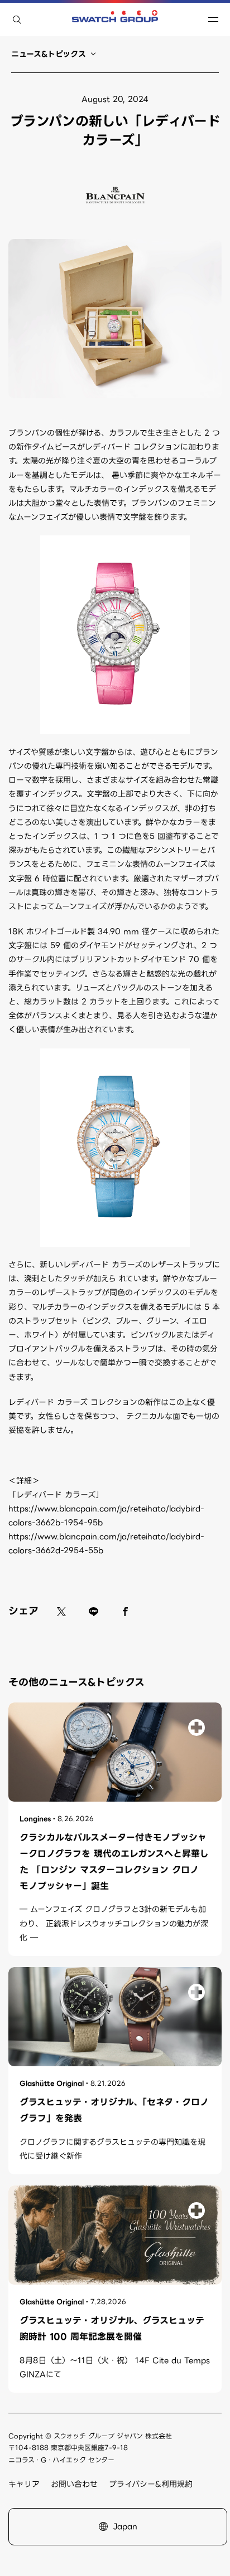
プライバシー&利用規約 (151, 2484)
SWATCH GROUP (115, 19)
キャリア (24, 2484)
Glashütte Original (52, 2083)
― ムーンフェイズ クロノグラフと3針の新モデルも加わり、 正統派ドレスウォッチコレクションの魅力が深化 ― (114, 1923)
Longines (35, 1819)
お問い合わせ (74, 2484)
